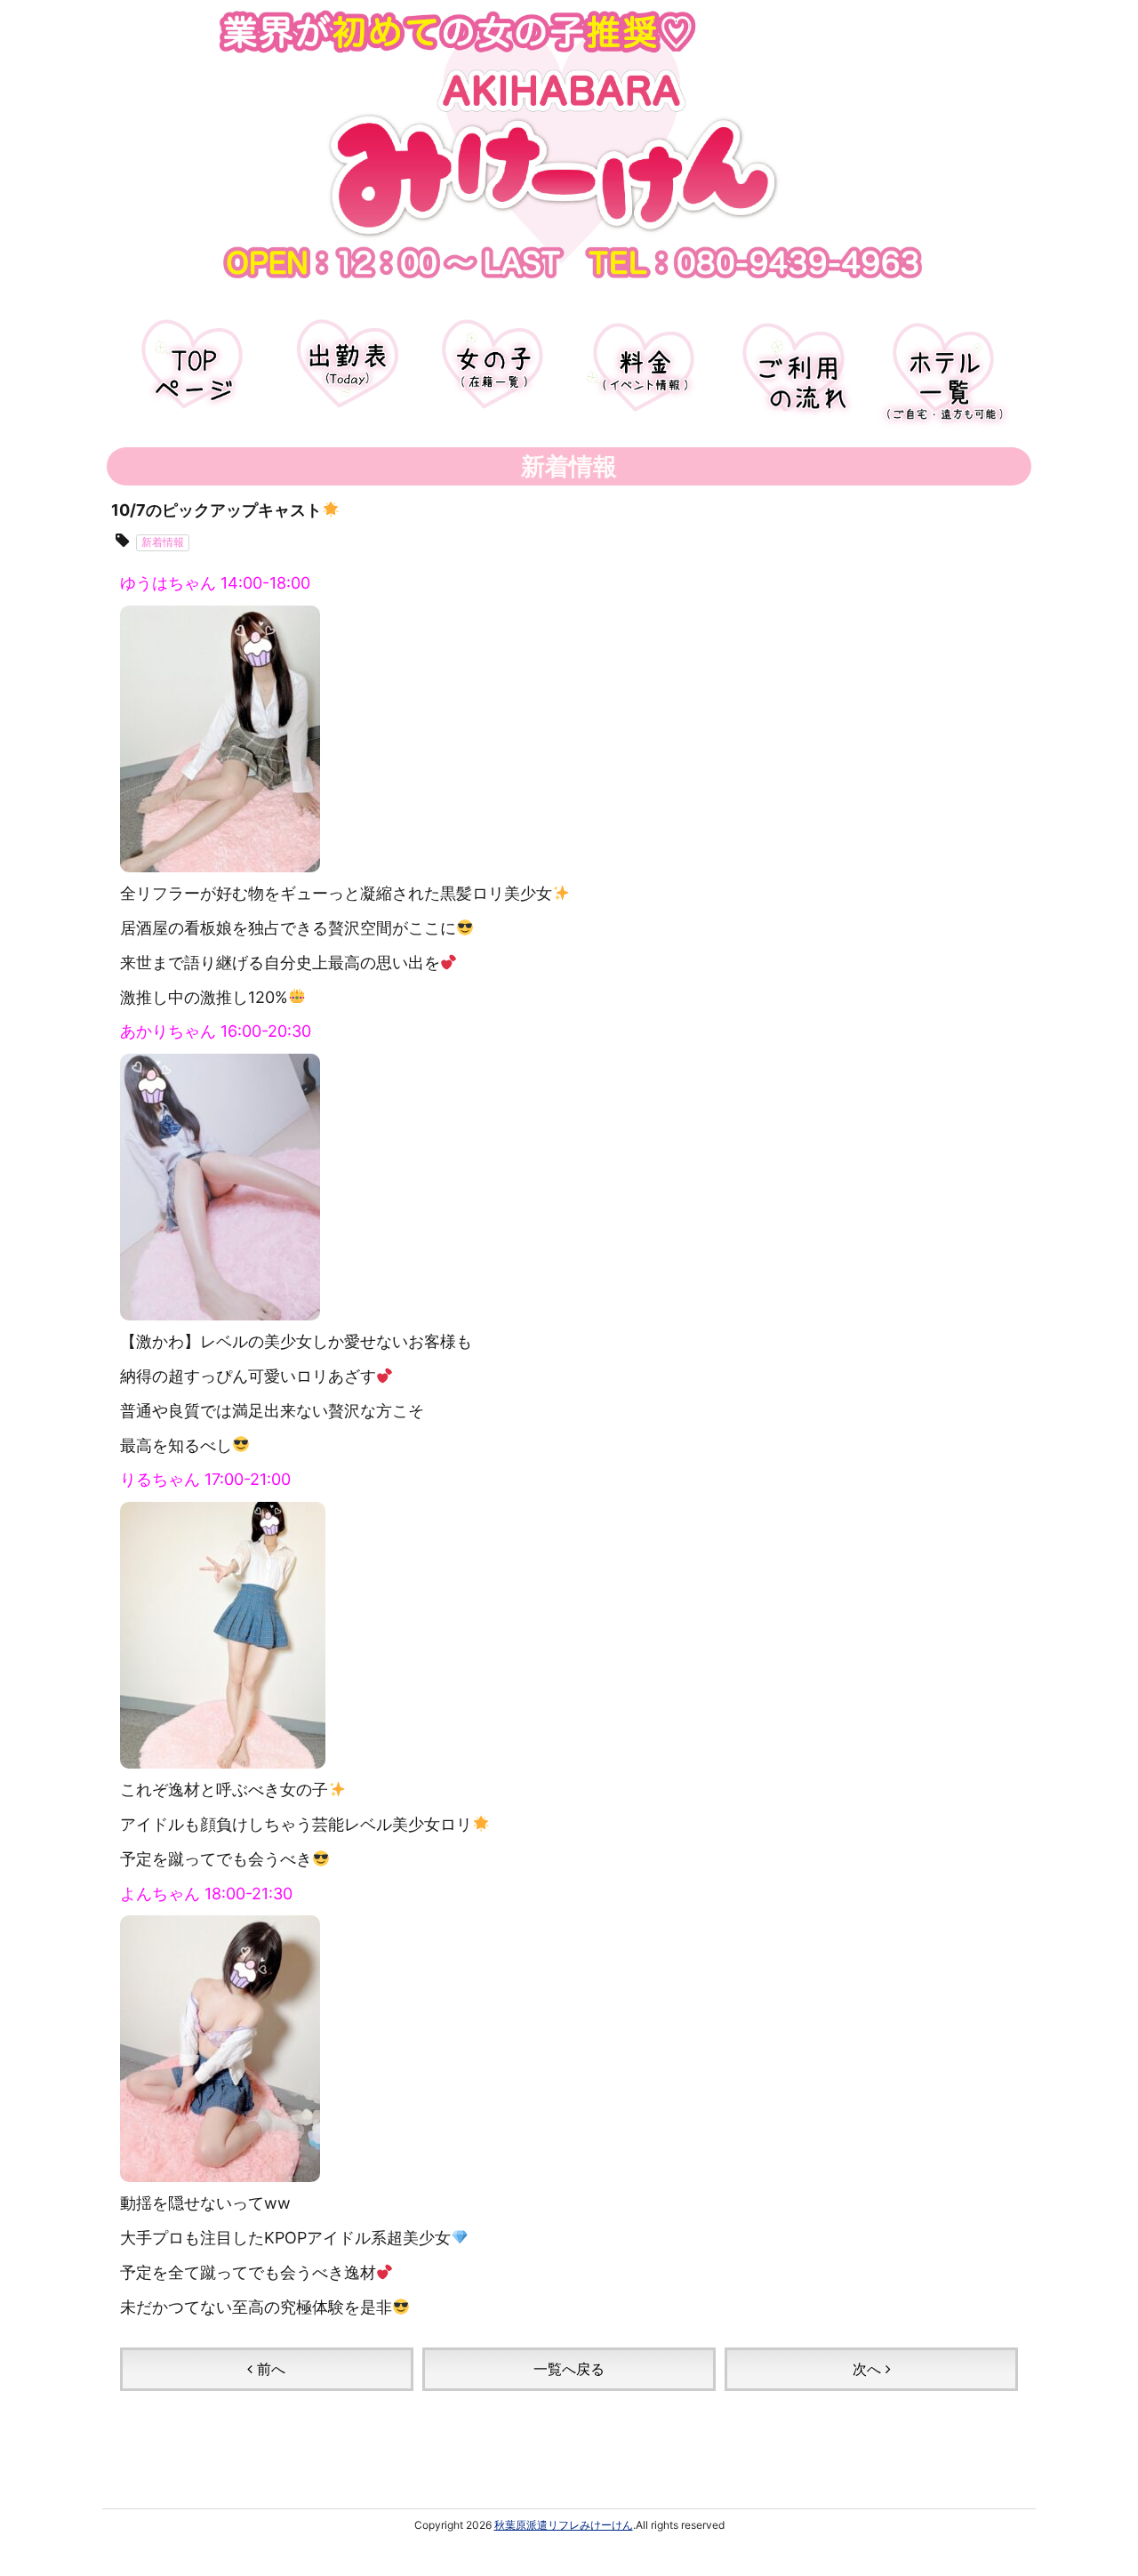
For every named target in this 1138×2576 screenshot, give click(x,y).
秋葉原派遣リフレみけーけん (564, 2525)
